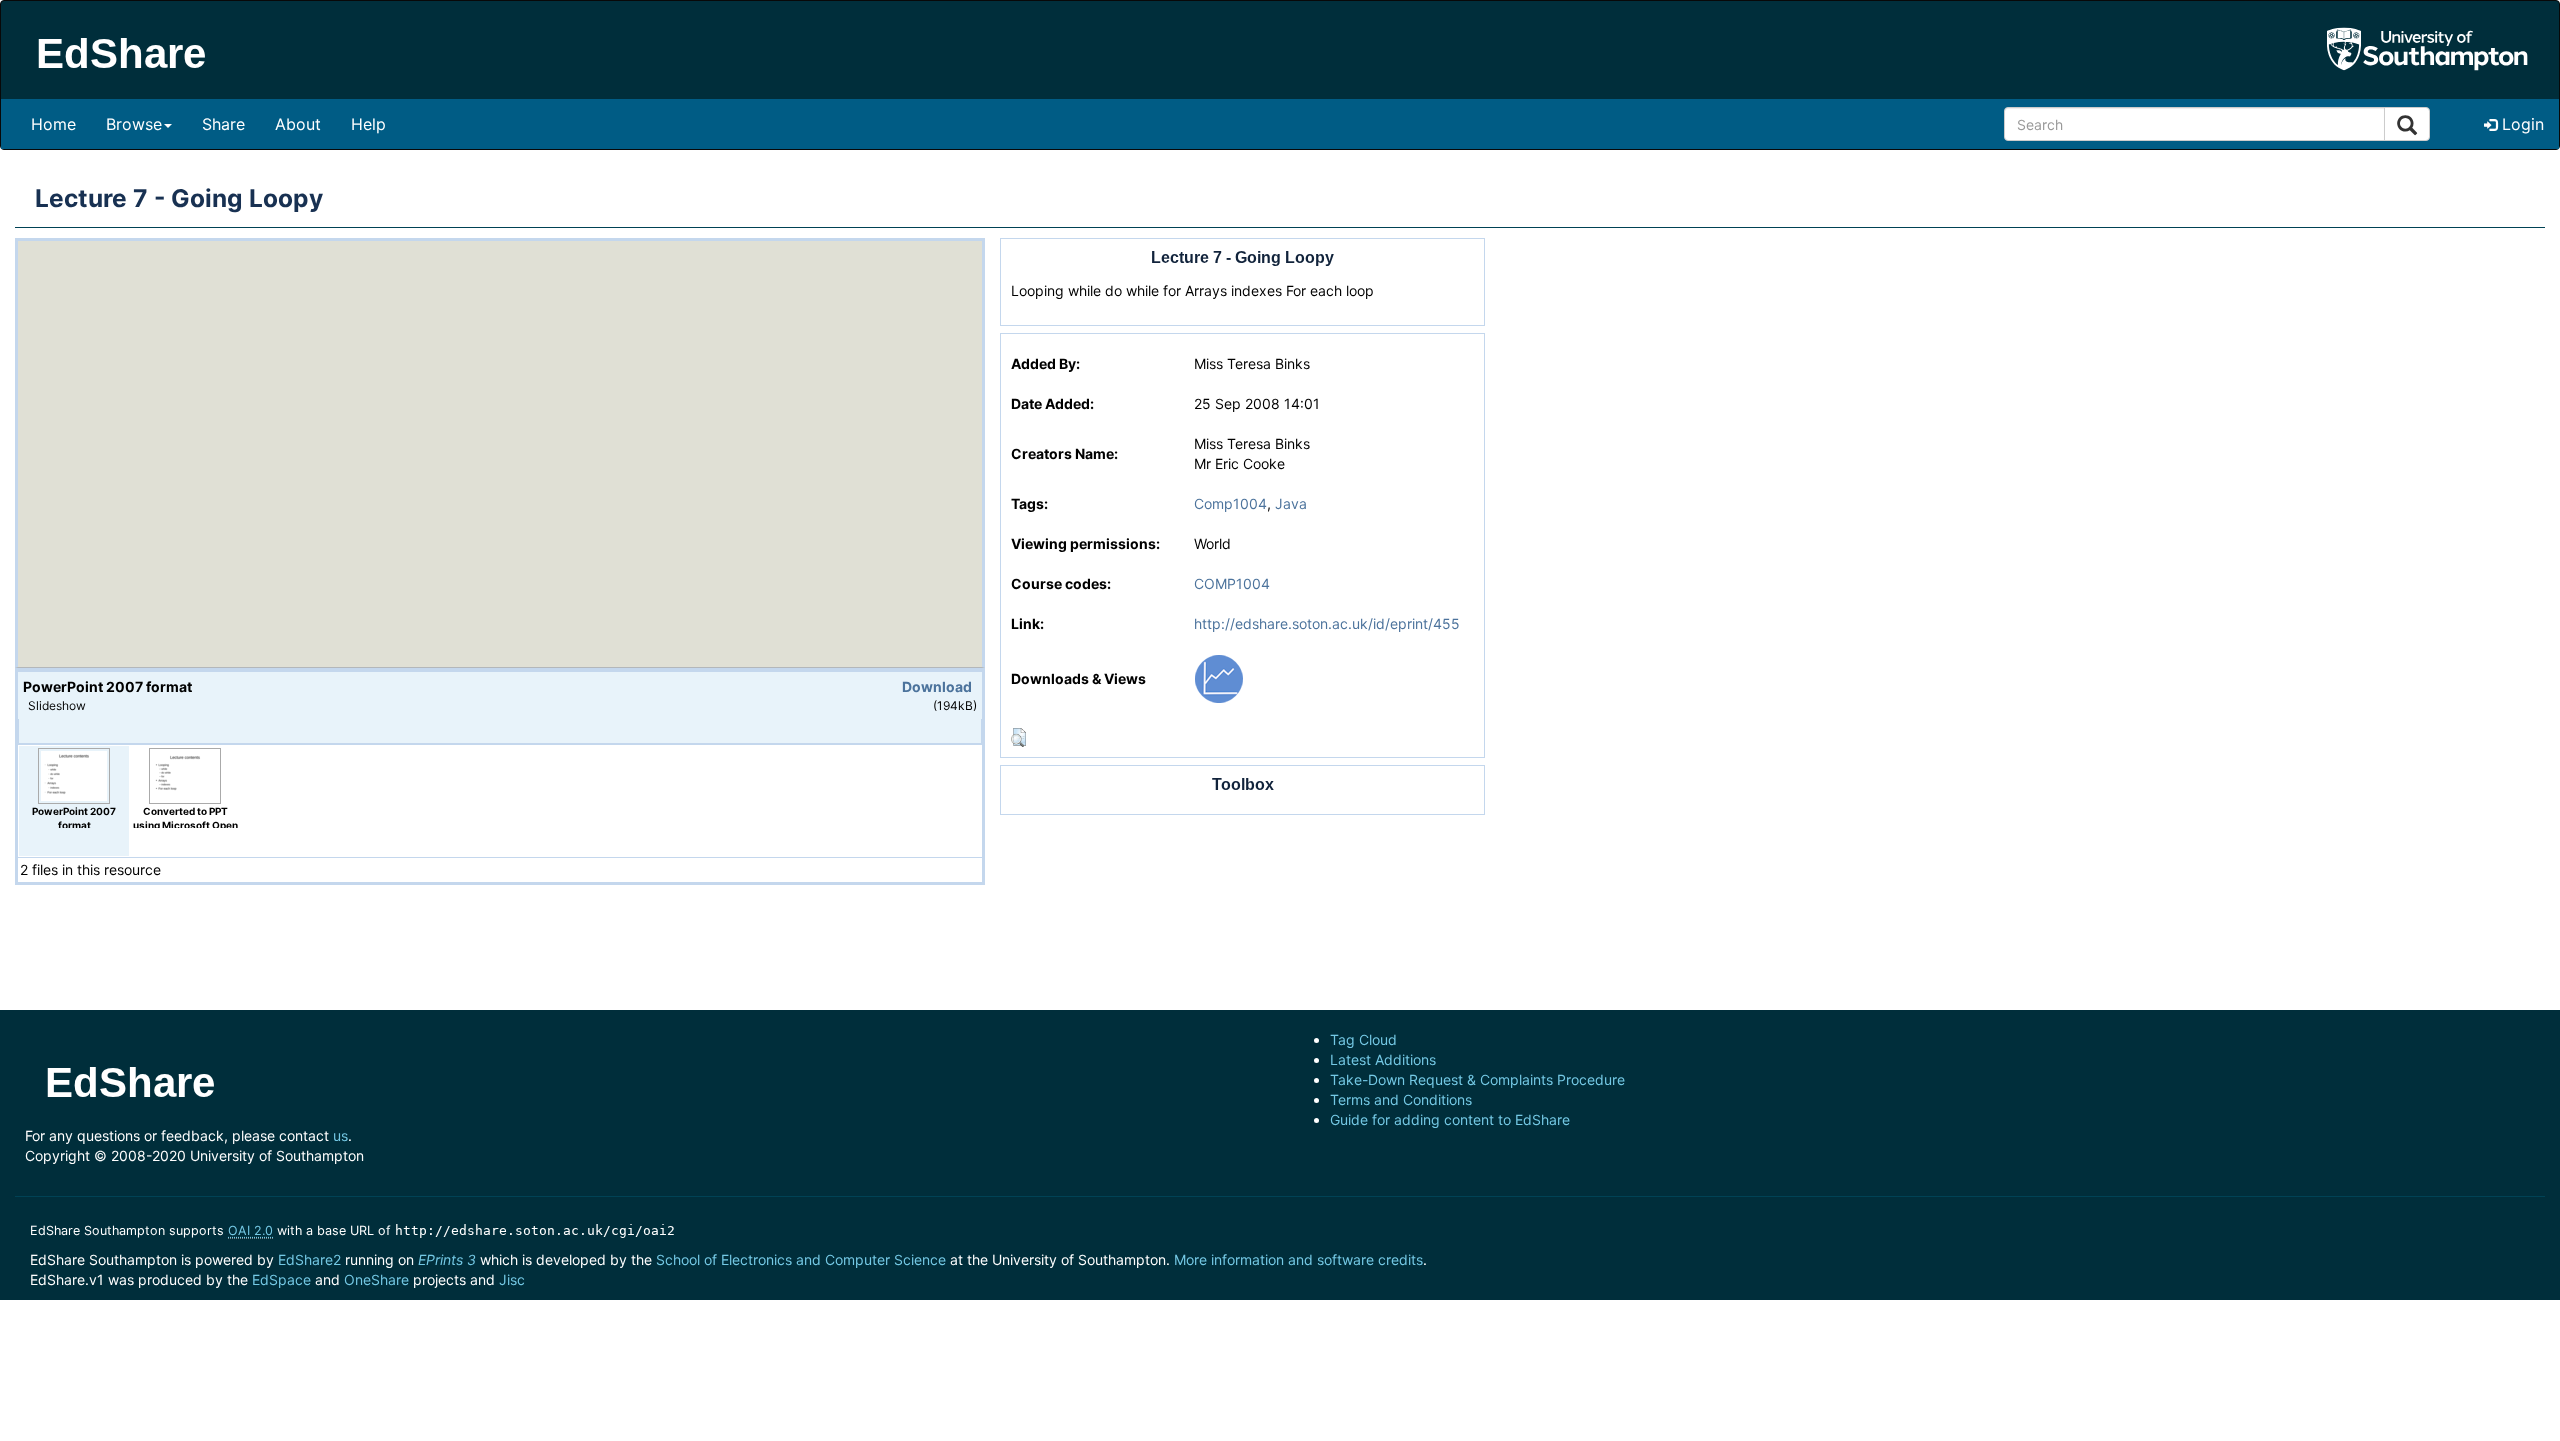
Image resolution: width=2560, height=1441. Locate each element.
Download (937, 686)
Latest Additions (1383, 1059)
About (298, 124)
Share (223, 124)
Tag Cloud (1363, 1039)
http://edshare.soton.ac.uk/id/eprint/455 (1327, 623)
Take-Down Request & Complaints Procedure (1477, 1079)
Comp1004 (1230, 503)
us (340, 1135)
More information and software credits (1298, 1259)
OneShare (376, 1279)
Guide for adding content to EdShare (1450, 1119)
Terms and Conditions (1401, 1099)
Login (2520, 124)
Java (1291, 503)
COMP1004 (1232, 583)
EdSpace (281, 1279)
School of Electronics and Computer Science (801, 1259)
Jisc (512, 1279)
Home (53, 124)
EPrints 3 (447, 1259)
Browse (134, 124)
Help (368, 124)
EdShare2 (309, 1259)
